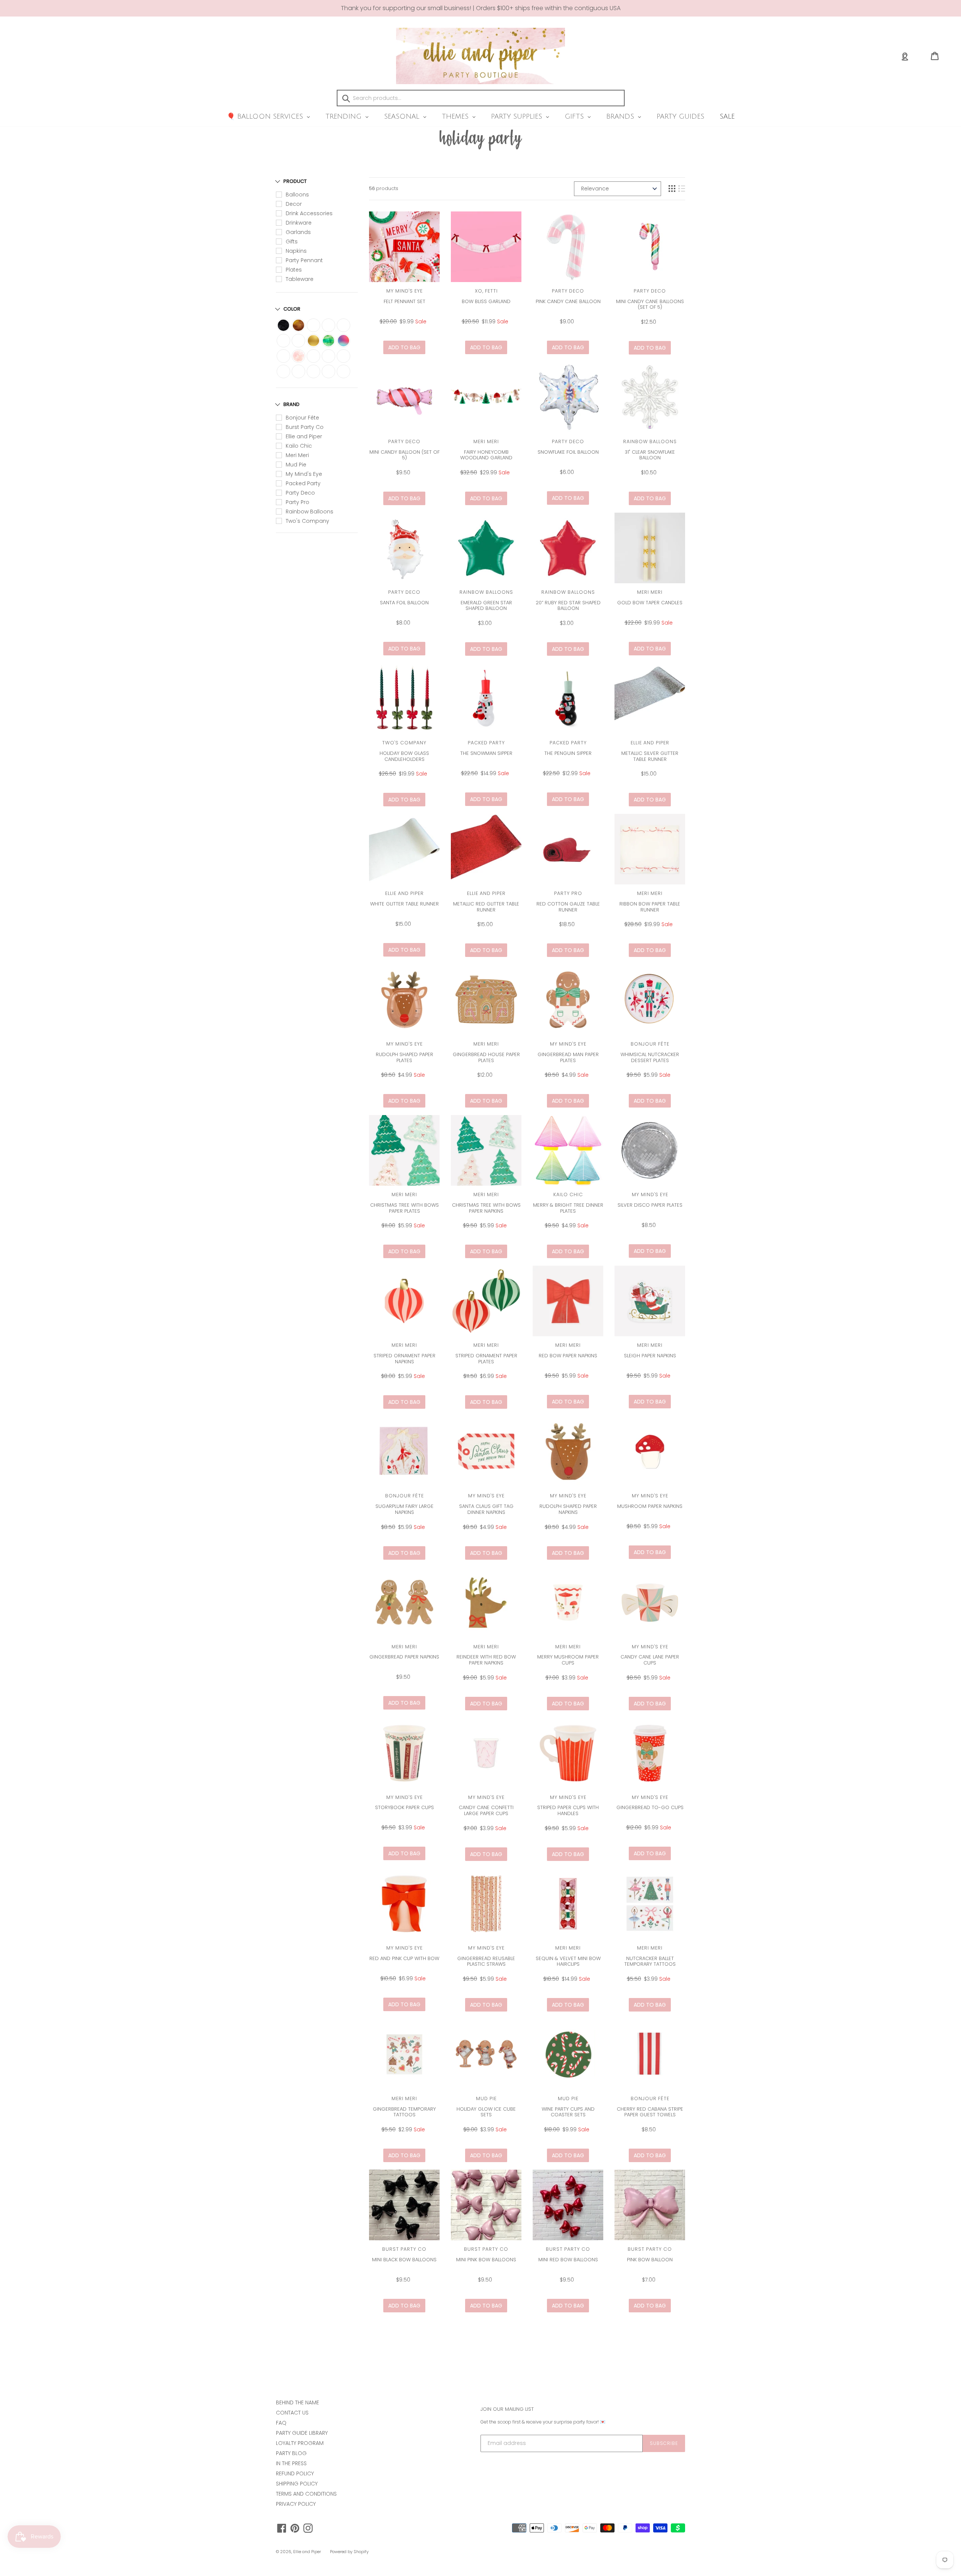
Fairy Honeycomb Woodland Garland (486, 455)
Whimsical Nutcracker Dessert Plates (650, 1057)
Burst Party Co (305, 427)
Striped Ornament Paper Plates (486, 1359)
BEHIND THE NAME (297, 2402)
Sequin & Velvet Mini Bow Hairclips (568, 1961)
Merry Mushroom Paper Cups (568, 1660)
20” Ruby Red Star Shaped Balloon (568, 606)
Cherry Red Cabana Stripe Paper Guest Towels (650, 2112)
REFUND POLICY (295, 2473)
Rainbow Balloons (310, 512)
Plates (294, 270)
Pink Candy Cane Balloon (568, 301)
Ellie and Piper (304, 436)
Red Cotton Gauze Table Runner (568, 907)
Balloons (297, 195)
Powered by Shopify (349, 2552)
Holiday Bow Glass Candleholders (404, 756)
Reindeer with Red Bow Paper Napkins (486, 1660)
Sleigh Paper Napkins (650, 1356)
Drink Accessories (309, 213)
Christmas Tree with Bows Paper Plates (404, 1208)
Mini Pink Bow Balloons (486, 2260)
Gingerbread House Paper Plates (486, 1057)
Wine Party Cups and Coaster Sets (568, 2112)
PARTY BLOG (291, 2453)
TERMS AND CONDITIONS (306, 2494)
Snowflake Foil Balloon (568, 452)
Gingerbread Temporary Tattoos (404, 2112)
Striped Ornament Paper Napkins (404, 1359)
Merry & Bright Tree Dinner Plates (568, 1208)
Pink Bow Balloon (650, 2260)
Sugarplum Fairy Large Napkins (404, 1509)
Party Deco (300, 493)
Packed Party (303, 483)
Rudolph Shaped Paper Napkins (568, 1509)
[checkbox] (283, 325)
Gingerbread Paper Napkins (404, 1657)
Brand (291, 404)
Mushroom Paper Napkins (650, 1506)
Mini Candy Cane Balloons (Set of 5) (650, 304)
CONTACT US (292, 2413)
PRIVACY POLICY (296, 2504)
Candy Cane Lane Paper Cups (650, 1660)
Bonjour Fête (302, 418)
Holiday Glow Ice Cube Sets (486, 2112)
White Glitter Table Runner (404, 904)
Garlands (298, 232)
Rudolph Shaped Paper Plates (404, 1057)
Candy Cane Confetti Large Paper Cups (486, 1810)
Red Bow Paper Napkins (568, 1356)
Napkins (296, 251)
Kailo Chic (299, 446)
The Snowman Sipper (486, 753)
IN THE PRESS (291, 2463)
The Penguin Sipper (568, 753)
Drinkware (299, 223)
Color (292, 309)
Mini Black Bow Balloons (404, 2260)
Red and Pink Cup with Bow (404, 1958)
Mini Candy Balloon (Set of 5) (404, 455)
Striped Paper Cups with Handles (568, 1810)
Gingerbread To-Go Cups (650, 1807)
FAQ (281, 2423)
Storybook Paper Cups (404, 1807)
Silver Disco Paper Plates (650, 1205)
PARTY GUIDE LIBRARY (302, 2433)
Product (295, 181)
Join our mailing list (507, 2409)
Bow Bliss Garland (486, 301)
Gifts (292, 241)
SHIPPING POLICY (297, 2484)
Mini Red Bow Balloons (568, 2260)
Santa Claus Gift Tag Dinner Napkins (486, 1509)
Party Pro (297, 502)
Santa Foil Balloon (404, 603)
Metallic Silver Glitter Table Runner (650, 756)
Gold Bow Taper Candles (650, 603)
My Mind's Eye (304, 474)
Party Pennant (304, 260)
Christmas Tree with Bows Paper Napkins (486, 1208)
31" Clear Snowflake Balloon (650, 455)
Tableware (300, 279)
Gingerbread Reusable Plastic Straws (486, 1961)
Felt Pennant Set (404, 301)
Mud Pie (296, 465)
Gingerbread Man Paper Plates (568, 1057)
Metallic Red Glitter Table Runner (486, 907)
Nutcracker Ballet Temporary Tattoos (650, 1961)
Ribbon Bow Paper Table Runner (650, 907)
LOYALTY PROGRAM (300, 2443)
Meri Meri (297, 455)
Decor (294, 204)
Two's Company (307, 521)
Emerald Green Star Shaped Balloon (486, 606)
